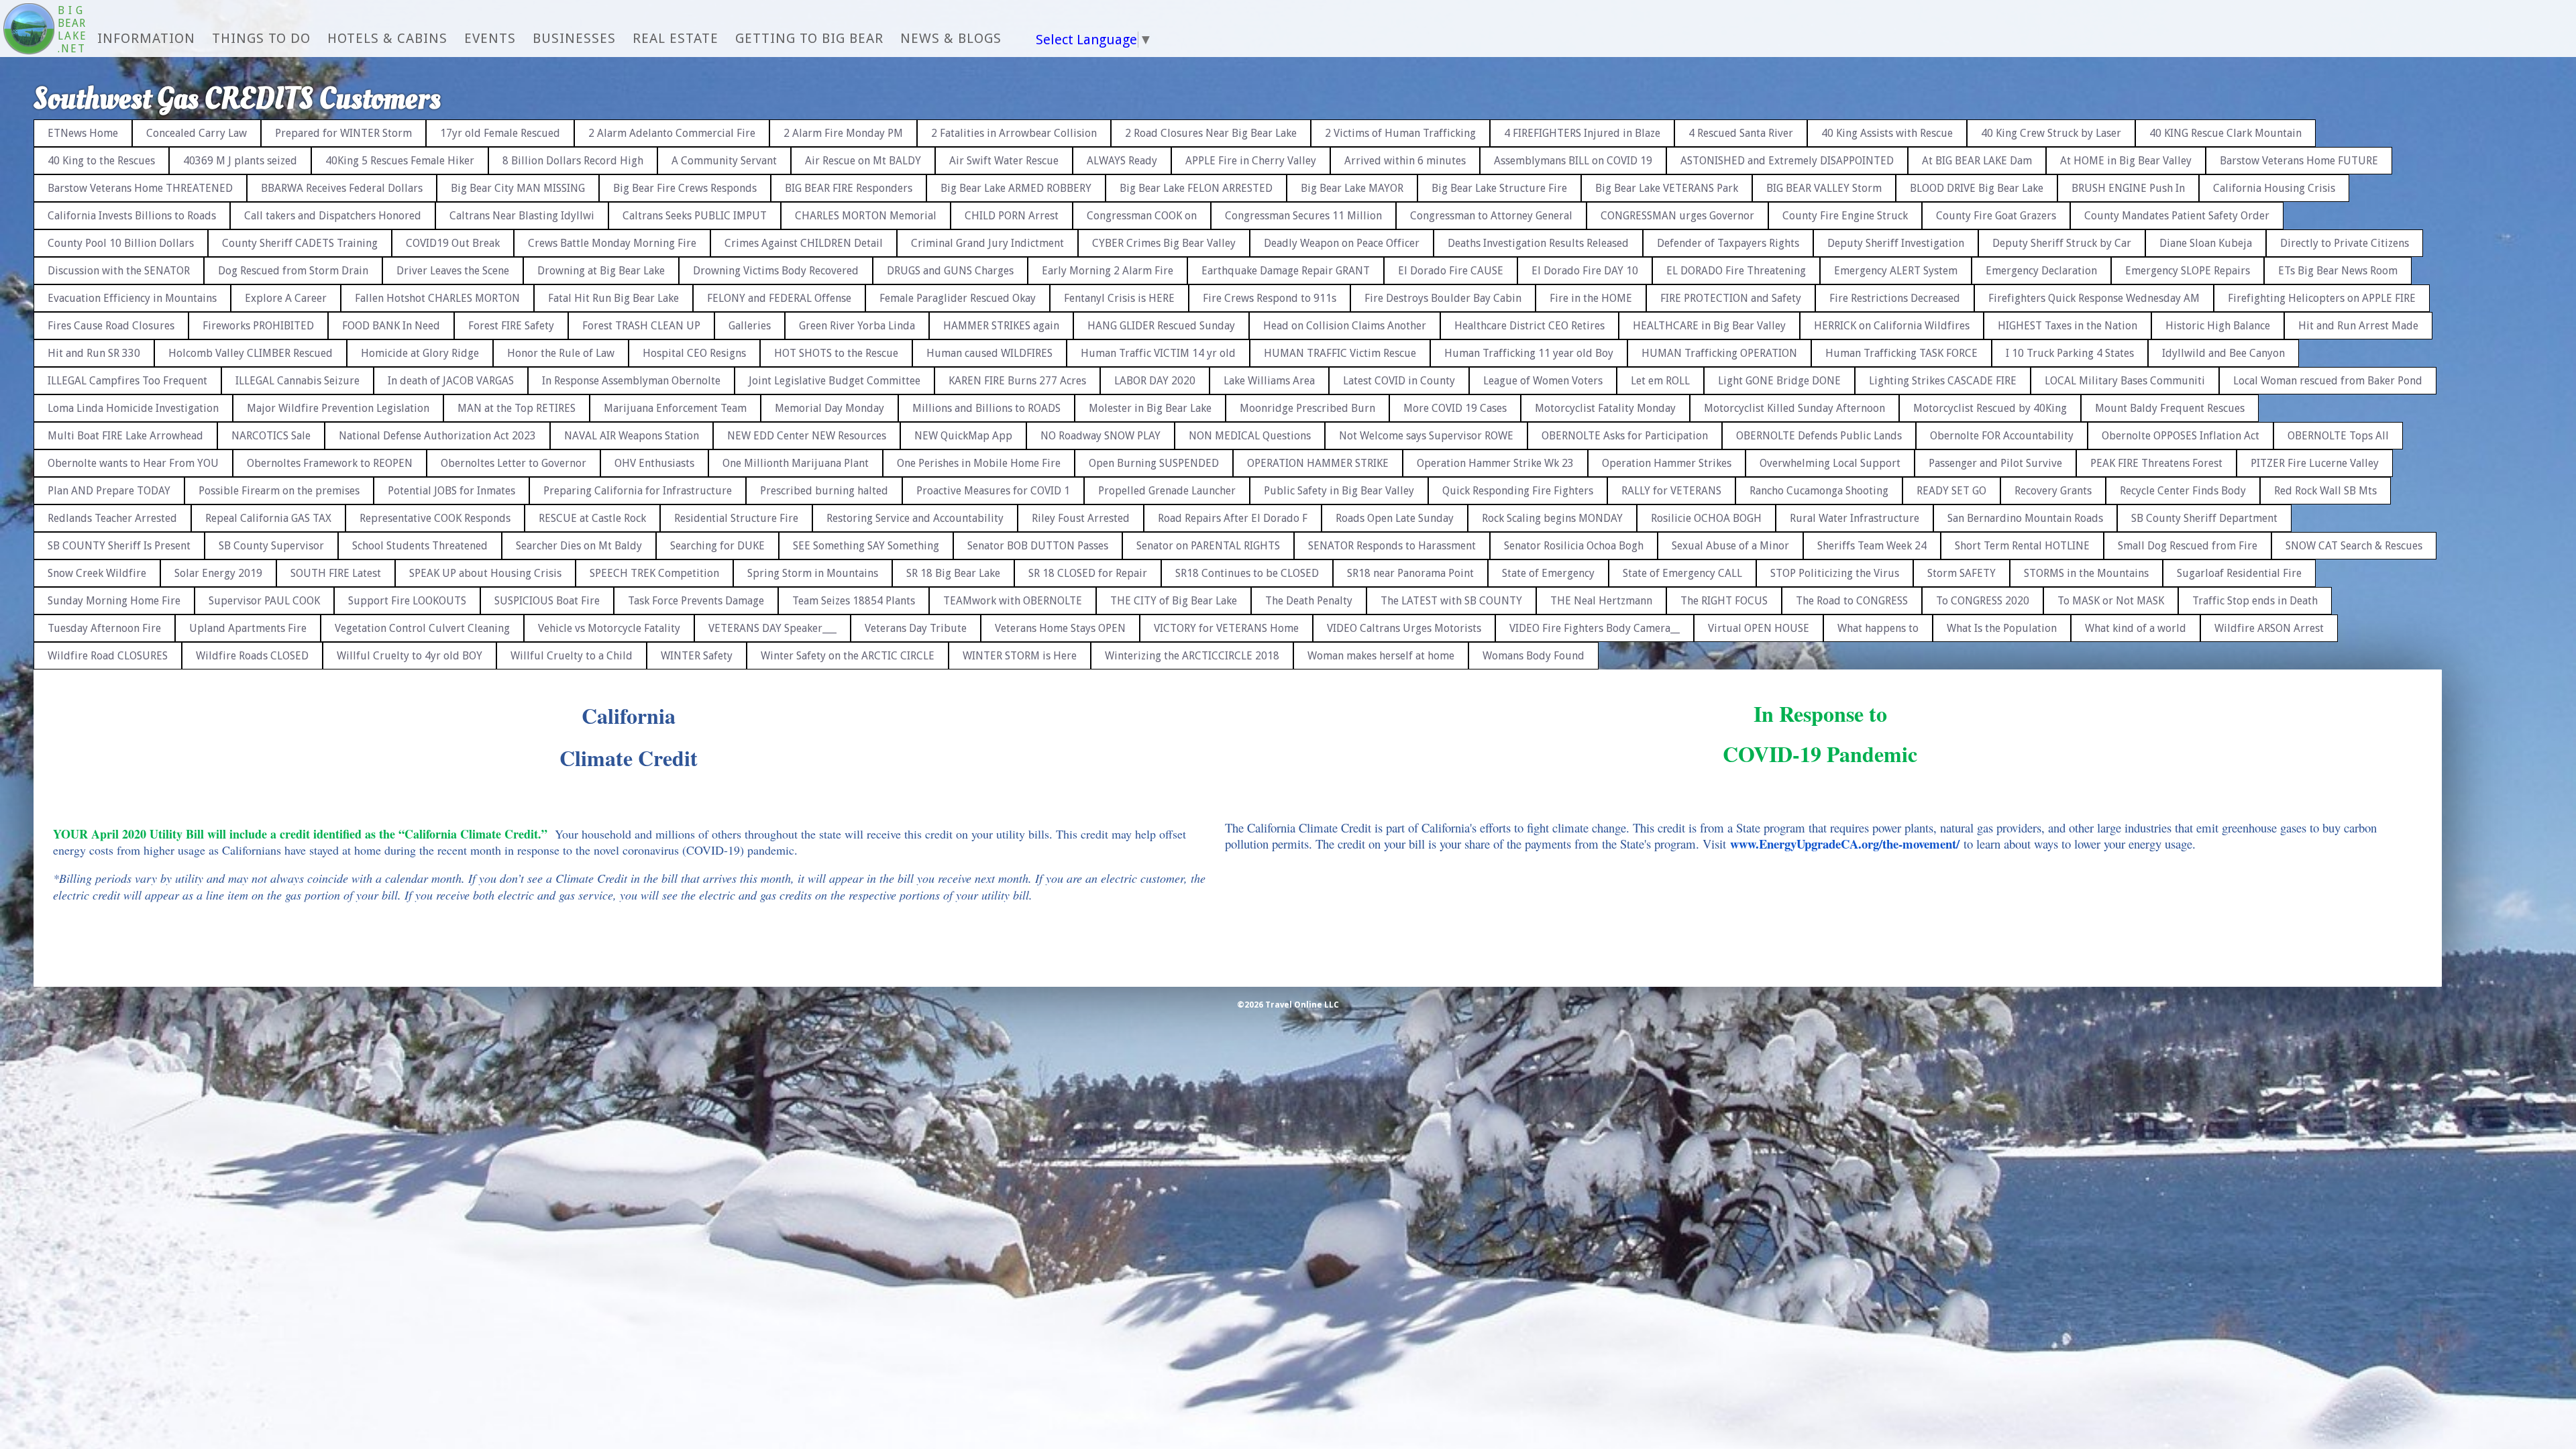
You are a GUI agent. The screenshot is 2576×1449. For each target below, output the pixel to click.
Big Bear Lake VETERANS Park (1667, 188)
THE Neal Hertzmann (1601, 601)
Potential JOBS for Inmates (451, 491)
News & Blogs (951, 38)
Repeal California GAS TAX (268, 518)
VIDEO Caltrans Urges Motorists (1404, 628)
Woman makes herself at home (1381, 656)
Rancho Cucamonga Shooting (1819, 491)
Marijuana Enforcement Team (675, 408)
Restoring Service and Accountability (915, 518)
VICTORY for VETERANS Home (1226, 628)
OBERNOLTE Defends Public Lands (1819, 436)
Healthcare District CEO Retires (1529, 326)
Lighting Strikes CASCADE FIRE (1943, 381)
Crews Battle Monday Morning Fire (612, 243)
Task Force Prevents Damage (696, 601)
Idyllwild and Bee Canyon (2223, 353)
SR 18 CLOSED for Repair (1088, 573)
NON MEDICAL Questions (1250, 436)
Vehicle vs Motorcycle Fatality (609, 628)
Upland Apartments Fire (248, 628)
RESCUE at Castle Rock (592, 518)
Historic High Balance (2218, 326)
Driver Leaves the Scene (453, 271)
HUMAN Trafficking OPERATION (1719, 353)
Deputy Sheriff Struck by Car (2062, 243)
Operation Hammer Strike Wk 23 (1495, 463)
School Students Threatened (420, 546)
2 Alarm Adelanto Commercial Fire (672, 133)
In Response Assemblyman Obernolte (631, 381)
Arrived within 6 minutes (1405, 161)
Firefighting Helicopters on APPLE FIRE (2322, 298)
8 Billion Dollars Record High (573, 161)
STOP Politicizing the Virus (1835, 573)
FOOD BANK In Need (391, 326)
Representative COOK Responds (435, 518)
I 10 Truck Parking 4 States (2070, 353)
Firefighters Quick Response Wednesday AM (2094, 298)
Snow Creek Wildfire (97, 573)
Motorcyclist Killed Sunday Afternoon (1794, 408)
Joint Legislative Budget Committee (835, 381)
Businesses (574, 38)
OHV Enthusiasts (654, 463)
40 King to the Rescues (101, 161)
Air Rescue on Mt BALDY (863, 161)
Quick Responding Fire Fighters (1518, 491)
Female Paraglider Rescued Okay (958, 298)
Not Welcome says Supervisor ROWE (1426, 436)
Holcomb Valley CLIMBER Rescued (251, 353)
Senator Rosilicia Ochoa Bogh (1574, 546)
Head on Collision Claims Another (1345, 326)
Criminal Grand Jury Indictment (987, 243)
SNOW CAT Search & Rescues (2354, 546)
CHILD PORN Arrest (1012, 216)
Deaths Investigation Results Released (1538, 243)
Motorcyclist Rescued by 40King (1990, 408)
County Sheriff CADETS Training (300, 243)
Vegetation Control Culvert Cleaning (422, 628)
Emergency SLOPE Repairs (2188, 271)
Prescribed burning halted (824, 491)
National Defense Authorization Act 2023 (437, 436)
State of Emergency (1548, 573)
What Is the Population (2002, 628)
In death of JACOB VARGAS (451, 381)
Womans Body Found (1534, 656)
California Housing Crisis (2274, 188)
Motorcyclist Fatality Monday (1605, 408)
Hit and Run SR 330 (94, 353)
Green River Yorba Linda (857, 326)
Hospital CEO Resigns (694, 353)
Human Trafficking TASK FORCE (1901, 353)
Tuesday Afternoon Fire (104, 628)
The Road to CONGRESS (1852, 601)
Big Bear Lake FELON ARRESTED (1196, 188)
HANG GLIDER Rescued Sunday (1161, 326)
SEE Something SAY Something (866, 546)
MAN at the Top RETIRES (517, 408)
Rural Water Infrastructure (1855, 518)
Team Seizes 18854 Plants (854, 601)
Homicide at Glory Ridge (420, 353)
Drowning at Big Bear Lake (601, 271)
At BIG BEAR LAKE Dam (1977, 161)
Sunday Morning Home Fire (114, 601)
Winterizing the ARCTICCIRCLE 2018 (1192, 656)
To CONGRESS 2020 (1983, 601)
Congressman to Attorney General (1491, 216)
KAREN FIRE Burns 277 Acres (1017, 381)
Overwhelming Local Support (1830, 463)
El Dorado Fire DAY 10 (1585, 271)
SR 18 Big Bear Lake (953, 573)
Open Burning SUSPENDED (1154, 463)
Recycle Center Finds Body (2183, 491)
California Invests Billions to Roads (132, 216)
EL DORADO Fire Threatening (1736, 271)
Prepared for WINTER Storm (343, 133)
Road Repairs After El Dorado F (1233, 518)
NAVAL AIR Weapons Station (632, 436)
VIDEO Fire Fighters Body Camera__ (1595, 628)
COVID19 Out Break (453, 243)
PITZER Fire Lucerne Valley (2315, 463)
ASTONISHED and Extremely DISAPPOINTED (1787, 161)
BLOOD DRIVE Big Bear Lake (1977, 188)
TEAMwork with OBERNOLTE (1013, 601)
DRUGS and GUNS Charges (950, 271)
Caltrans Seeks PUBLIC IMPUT (695, 216)
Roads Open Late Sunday (1395, 518)
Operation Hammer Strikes (1667, 463)
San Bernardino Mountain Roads (2025, 518)
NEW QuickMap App (963, 436)
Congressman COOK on (1142, 216)
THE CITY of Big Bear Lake (1174, 601)
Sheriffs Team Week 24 (1872, 546)
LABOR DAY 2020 (1155, 381)
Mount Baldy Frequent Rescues (2170, 408)
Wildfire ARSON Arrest (2269, 628)
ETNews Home (83, 133)
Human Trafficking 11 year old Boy (1529, 353)
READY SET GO (1951, 491)
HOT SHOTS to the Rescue (836, 353)
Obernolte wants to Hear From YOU (133, 463)
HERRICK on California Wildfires (1892, 326)
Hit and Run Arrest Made (2358, 326)
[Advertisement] (2519, 309)
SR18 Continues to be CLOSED (1247, 573)
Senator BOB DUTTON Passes (1038, 546)
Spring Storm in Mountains (813, 573)
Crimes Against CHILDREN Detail (804, 243)
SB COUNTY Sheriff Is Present (119, 546)
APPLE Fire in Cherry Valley (1251, 161)
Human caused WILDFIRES (989, 353)
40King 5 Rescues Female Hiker (400, 161)
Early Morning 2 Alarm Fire (1108, 271)
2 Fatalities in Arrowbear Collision (1014, 133)
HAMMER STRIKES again (1001, 326)
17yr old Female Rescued (500, 133)
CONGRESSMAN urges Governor (1677, 216)
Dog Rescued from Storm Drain (293, 271)
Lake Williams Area (1269, 381)
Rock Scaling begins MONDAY (1552, 518)
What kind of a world (2136, 628)
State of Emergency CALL (1682, 573)
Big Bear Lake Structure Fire (1499, 188)
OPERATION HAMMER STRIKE (1318, 463)
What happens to (1878, 628)
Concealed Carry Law (197, 133)
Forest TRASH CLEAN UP (641, 326)
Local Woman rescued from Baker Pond (2328, 381)
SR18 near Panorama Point (1410, 573)
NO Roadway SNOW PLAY (1101, 436)
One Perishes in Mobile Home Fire (979, 463)
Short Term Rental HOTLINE (2022, 546)
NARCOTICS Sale (271, 436)
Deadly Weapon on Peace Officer (1342, 243)
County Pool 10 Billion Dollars (121, 243)
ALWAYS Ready (1122, 161)
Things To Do (261, 38)
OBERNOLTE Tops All (2338, 436)
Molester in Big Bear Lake (1150, 408)
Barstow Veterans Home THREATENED (140, 188)
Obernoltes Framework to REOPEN (330, 463)
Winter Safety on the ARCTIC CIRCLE (848, 656)
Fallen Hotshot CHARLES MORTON (437, 298)
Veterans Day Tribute (916, 628)
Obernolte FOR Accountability (2002, 436)
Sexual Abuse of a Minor (1730, 546)
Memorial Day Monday (829, 408)
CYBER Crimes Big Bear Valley (1164, 243)
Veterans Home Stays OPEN (1060, 628)
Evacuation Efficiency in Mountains (132, 298)
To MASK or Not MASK (2111, 601)
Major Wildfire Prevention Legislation (338, 408)
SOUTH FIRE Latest (336, 573)
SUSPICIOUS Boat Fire (547, 601)
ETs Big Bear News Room (2338, 271)
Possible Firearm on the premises (279, 491)
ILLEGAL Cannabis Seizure (298, 381)
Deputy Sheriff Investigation (1896, 243)
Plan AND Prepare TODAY (109, 491)
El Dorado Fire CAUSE (1451, 271)
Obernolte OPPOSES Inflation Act (2181, 436)
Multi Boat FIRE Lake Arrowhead (125, 436)
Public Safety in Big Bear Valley (1339, 491)
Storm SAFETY (1962, 573)
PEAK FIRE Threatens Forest (2156, 463)
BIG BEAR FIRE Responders (849, 188)
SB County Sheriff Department (2204, 518)
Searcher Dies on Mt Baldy (579, 546)
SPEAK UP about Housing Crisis (485, 573)
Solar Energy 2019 (218, 573)
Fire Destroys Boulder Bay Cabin (1443, 298)
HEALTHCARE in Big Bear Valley (1709, 326)
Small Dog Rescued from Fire (2188, 546)
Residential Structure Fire (736, 518)
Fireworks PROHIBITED (258, 326)
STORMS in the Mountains (2086, 573)
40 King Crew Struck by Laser (2051, 133)
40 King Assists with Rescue (1887, 133)
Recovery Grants (2053, 491)
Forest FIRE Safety (511, 326)
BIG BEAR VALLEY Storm (1824, 188)
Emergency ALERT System (1896, 271)
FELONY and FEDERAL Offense (779, 298)
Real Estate (676, 38)
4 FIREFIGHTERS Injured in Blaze (1582, 133)
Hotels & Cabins (387, 38)
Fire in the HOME (1591, 298)
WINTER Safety (697, 656)
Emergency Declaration (2041, 271)
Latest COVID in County (1399, 381)
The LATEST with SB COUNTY (1451, 601)
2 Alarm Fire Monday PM (843, 133)
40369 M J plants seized (240, 161)
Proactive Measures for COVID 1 (993, 491)
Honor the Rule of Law (561, 353)
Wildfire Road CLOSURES (108, 656)
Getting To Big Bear (809, 38)
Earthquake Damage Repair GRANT (1286, 271)
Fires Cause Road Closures (111, 326)
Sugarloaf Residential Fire (2239, 573)
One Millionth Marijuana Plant (796, 463)
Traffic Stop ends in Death (2255, 601)
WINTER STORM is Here (1020, 656)
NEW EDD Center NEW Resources (807, 436)
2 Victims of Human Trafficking (1400, 133)
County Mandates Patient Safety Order (2177, 216)
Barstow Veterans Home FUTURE (2299, 161)
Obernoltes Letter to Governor (514, 463)
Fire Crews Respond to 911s (1270, 298)
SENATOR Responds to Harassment (1392, 546)
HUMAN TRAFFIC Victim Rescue (1340, 353)
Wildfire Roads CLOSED (252, 656)
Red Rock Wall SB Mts (2325, 491)
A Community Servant (724, 161)
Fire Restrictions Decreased (1895, 298)
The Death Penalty (1309, 601)
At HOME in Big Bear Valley (2126, 161)
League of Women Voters (1543, 381)
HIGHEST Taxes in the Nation (2068, 326)
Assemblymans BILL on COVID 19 (1573, 161)
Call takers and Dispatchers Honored (333, 216)
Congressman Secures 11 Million (1303, 216)
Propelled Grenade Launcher (1167, 491)
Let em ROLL (1660, 381)
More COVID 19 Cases (1455, 408)
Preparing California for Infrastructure (638, 491)
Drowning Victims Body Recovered (776, 271)
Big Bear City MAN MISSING (518, 188)
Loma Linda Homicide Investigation (133, 408)
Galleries (750, 326)
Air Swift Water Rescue (1004, 161)
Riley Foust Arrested (1081, 518)
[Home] (29, 30)
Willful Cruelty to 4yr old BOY (410, 656)
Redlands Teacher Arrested (112, 518)
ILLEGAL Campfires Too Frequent (127, 381)
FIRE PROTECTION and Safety (1731, 298)
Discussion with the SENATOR (119, 271)
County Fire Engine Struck (1845, 216)
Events (490, 38)
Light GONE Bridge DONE (1779, 381)
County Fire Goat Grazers (1996, 216)
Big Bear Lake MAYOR (1352, 188)
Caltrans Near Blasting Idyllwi (522, 216)
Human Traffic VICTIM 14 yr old (1158, 353)
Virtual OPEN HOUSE (1759, 628)
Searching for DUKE (717, 546)
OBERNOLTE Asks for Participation (1625, 436)
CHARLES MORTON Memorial (866, 216)
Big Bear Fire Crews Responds (685, 188)
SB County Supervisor (271, 546)
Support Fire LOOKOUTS (407, 601)
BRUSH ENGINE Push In (2128, 188)
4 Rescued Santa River (1741, 133)
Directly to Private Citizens (2345, 243)
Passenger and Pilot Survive (1995, 463)
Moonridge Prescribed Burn (1307, 408)
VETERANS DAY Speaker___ (772, 628)
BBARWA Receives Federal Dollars (342, 188)
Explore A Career (286, 298)
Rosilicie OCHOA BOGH (1706, 518)
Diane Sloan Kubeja (2206, 243)
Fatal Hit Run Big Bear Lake (613, 298)
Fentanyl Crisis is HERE (1119, 298)
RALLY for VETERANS (1671, 491)
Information (146, 38)
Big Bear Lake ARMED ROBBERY (1016, 188)
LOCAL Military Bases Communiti (2125, 381)
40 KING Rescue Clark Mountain (2225, 133)
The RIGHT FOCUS (1724, 601)
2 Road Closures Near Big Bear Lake (1211, 133)
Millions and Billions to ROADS (986, 408)
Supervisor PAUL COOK (264, 601)
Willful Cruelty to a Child (572, 656)
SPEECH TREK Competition (654, 573)
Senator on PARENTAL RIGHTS (1208, 546)
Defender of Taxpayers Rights (1728, 243)
